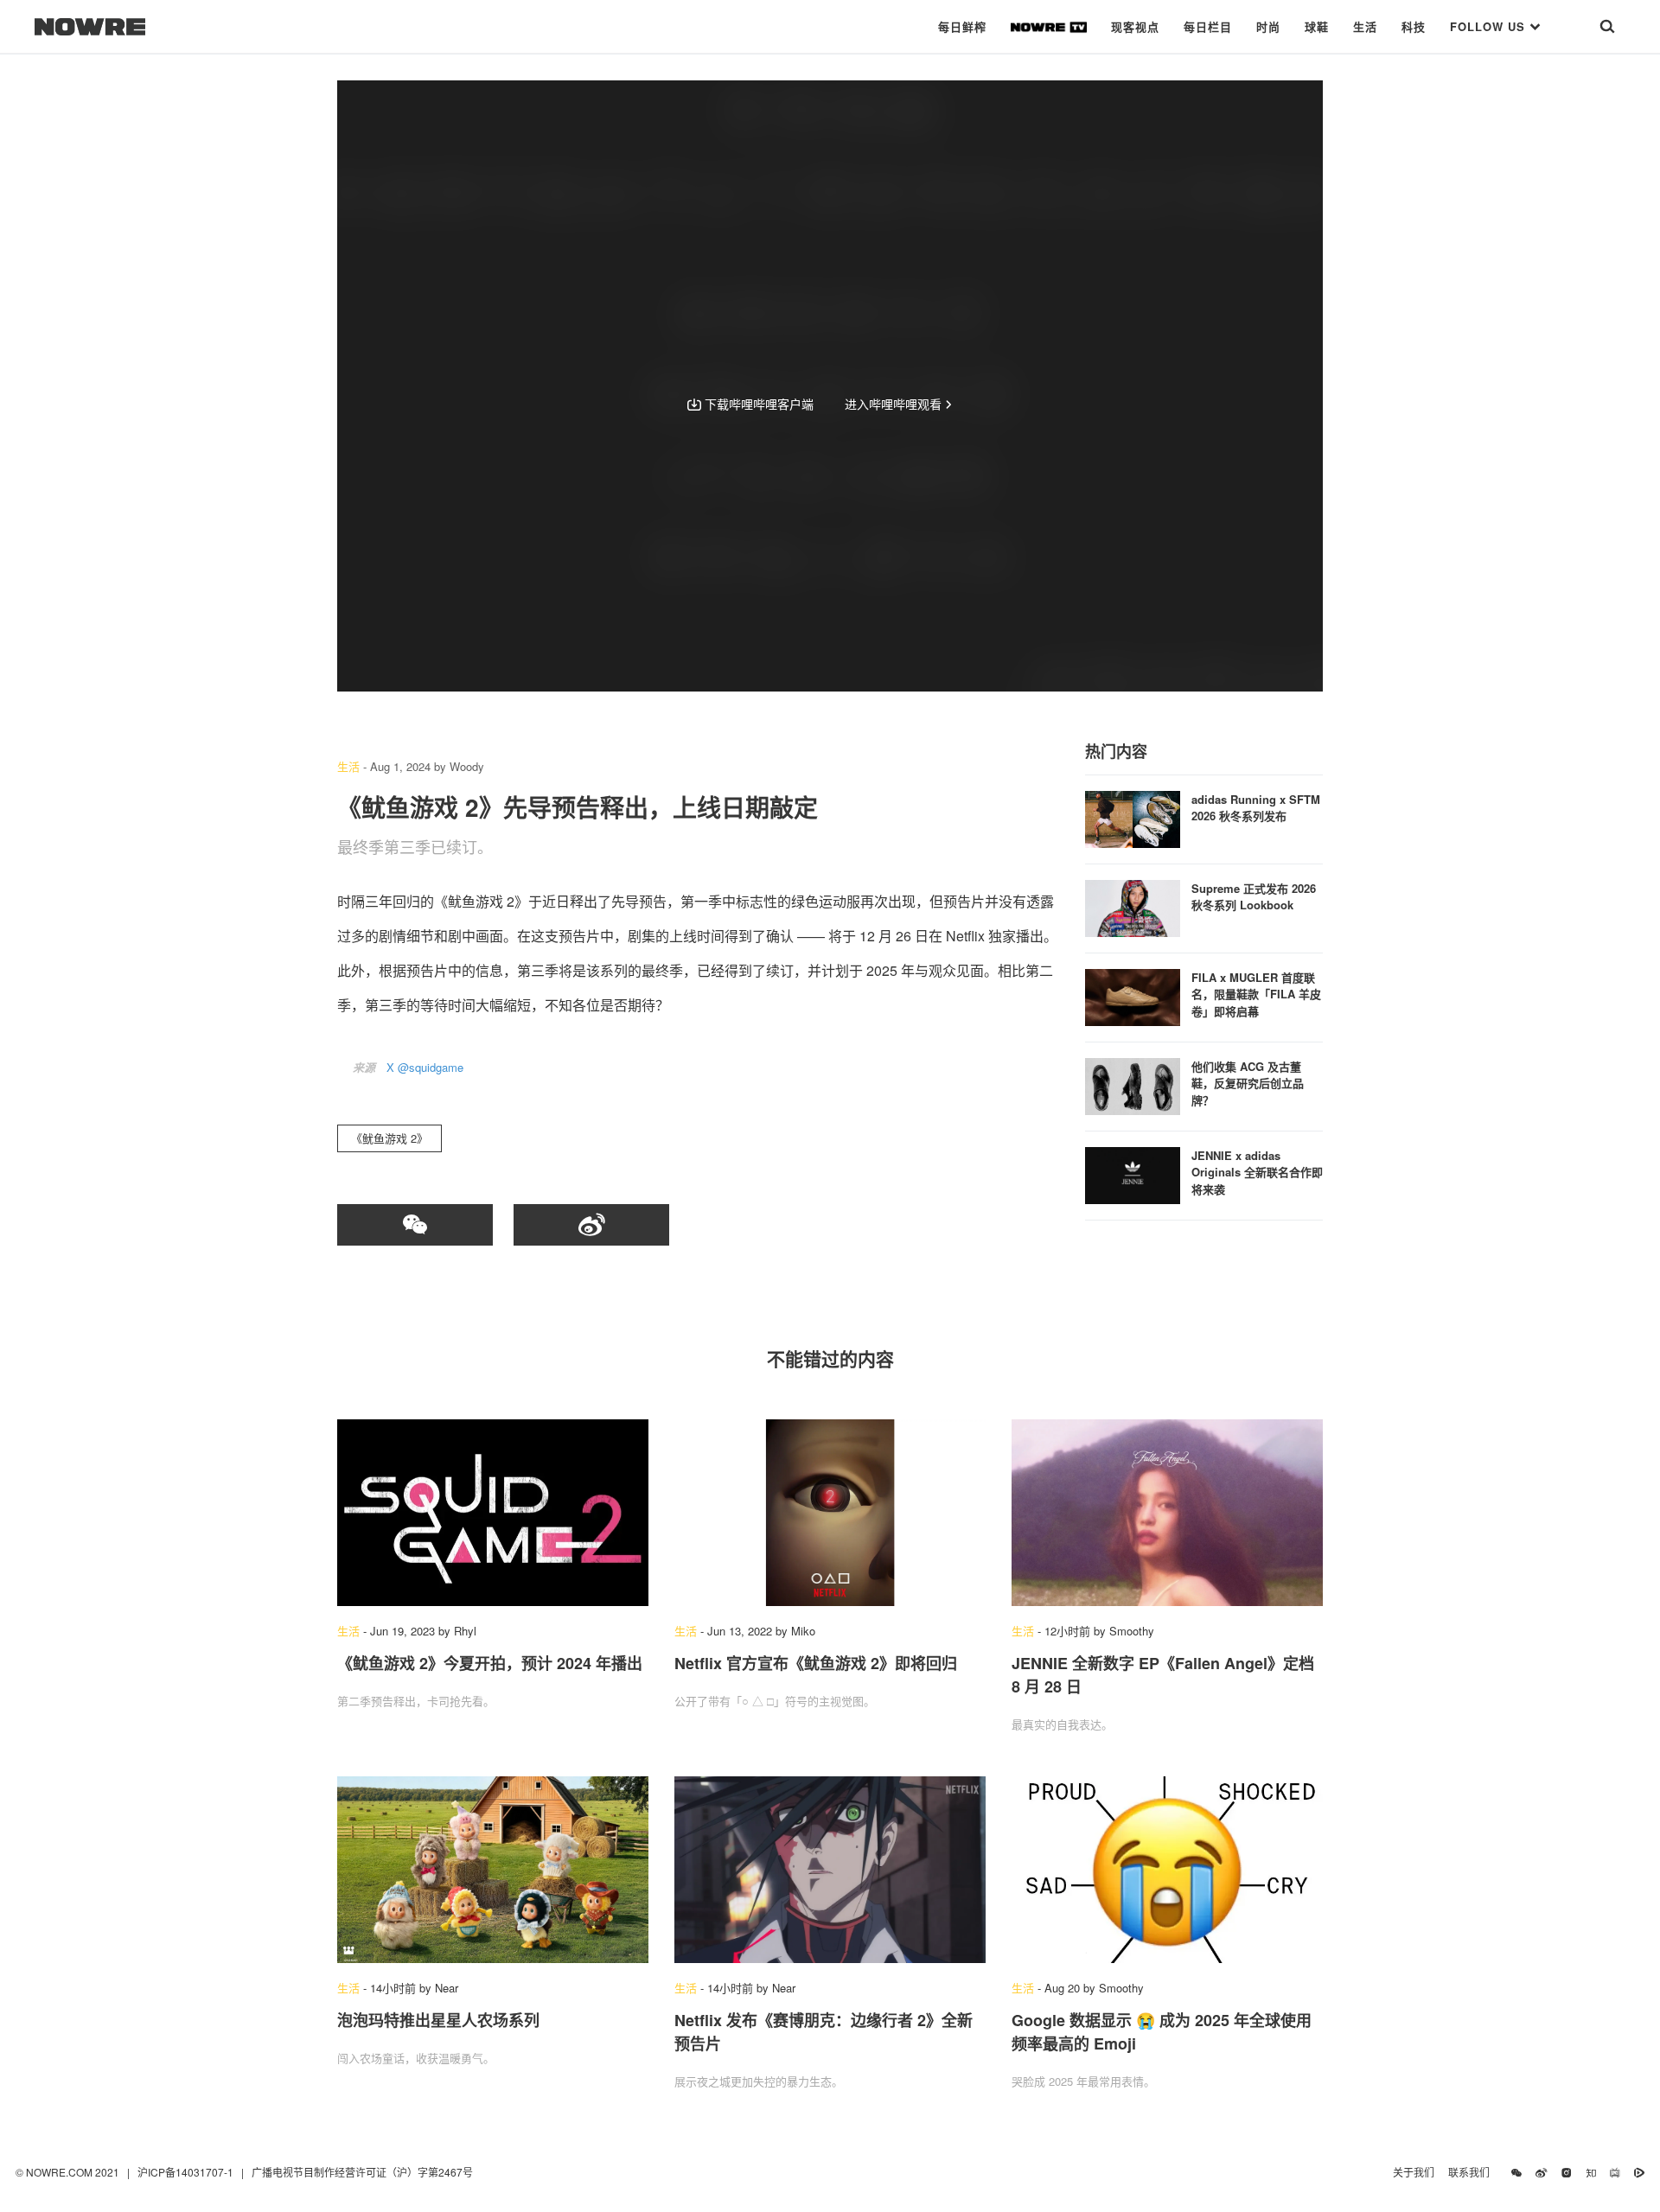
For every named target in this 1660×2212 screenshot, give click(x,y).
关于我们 (1414, 2172)
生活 (1365, 26)
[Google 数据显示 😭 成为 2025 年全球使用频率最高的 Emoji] (1167, 1870)
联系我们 (1473, 2172)
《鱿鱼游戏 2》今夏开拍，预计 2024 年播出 (490, 1663)
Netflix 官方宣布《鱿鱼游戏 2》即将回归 (816, 1663)
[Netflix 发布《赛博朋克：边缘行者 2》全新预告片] (830, 1870)
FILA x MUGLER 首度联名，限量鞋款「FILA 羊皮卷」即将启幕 (1256, 994)
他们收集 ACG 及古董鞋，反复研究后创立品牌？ (1248, 1083)
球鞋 (1317, 26)
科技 (1414, 26)
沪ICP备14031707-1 (187, 2172)
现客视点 (1135, 26)
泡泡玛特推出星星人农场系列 (438, 2020)
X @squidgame (425, 1067)
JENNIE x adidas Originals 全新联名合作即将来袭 (1257, 1172)
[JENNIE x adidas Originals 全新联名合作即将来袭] (1133, 1173)
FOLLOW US (1490, 26)
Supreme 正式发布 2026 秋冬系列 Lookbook (1254, 897)
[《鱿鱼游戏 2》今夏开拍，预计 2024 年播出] (493, 1513)
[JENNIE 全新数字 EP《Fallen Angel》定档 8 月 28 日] (1167, 1513)
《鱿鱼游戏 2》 (389, 1138)
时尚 (1268, 26)
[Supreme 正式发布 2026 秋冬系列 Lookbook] (1133, 906)
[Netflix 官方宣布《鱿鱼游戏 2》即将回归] (830, 1513)
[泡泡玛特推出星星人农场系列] (493, 1870)
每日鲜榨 (962, 26)
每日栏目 (1208, 26)
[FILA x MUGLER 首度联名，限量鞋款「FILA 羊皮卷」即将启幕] (1133, 995)
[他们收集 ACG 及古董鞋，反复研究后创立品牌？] (1133, 1084)
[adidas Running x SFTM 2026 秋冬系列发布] (1133, 817)
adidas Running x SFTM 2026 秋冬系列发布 (1256, 808)
